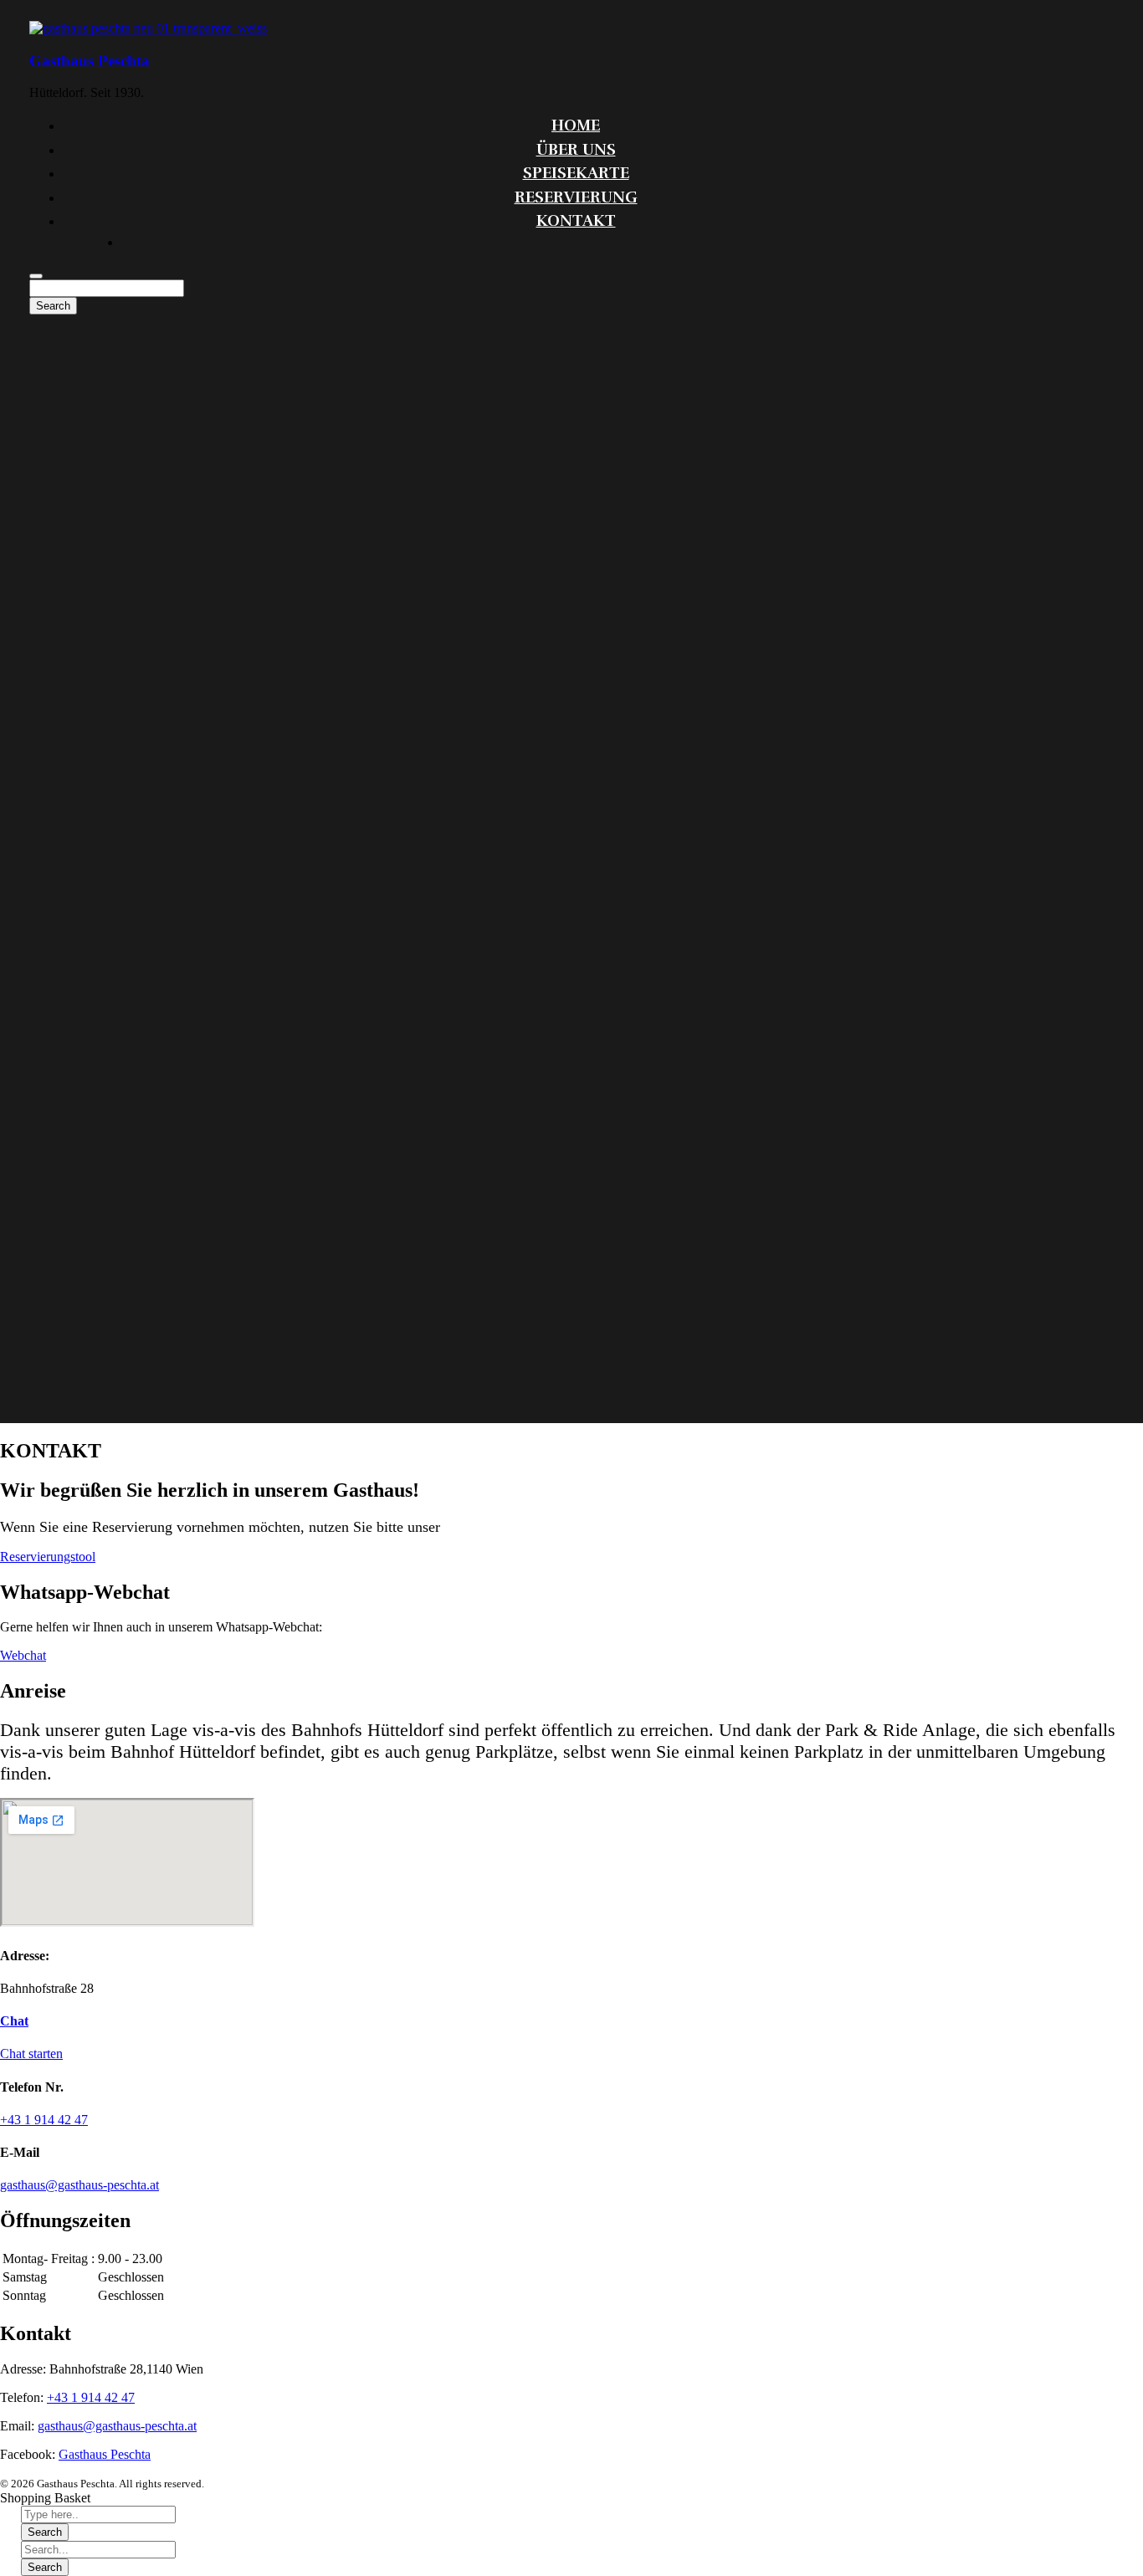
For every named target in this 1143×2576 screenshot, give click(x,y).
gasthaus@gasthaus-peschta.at (117, 2426)
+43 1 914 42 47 (91, 2397)
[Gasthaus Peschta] (148, 28)
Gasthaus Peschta (90, 61)
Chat (14, 2021)
